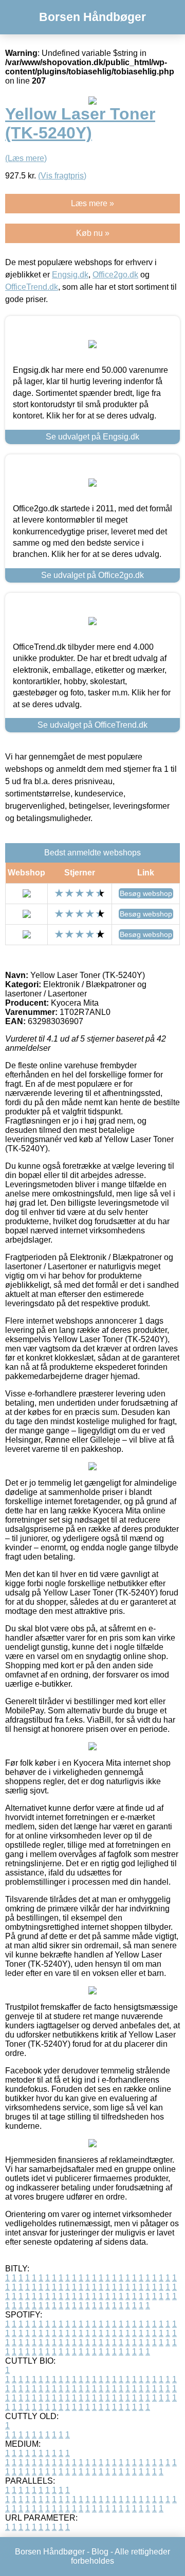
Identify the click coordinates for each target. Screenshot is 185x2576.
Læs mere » (92, 203)
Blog (100, 2552)
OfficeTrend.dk (32, 287)
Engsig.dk (70, 275)
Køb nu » (93, 233)
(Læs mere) (26, 158)
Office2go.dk (115, 275)
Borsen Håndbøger (92, 17)
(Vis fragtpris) (62, 176)
